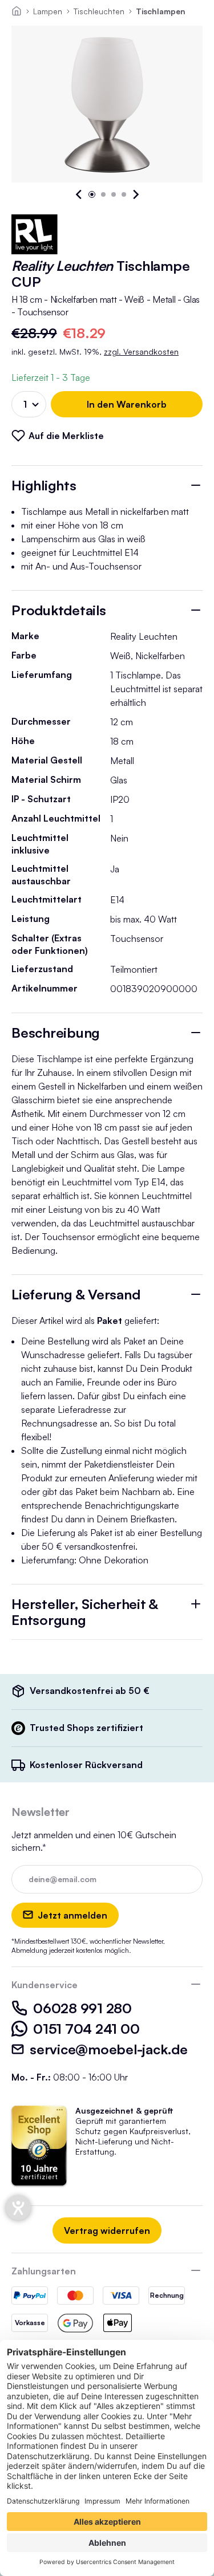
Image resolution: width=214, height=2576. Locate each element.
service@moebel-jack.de (109, 2049)
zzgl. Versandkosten (141, 352)
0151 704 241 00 (86, 2029)
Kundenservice (45, 1985)
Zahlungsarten (44, 2271)
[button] (79, 194)
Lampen (48, 11)
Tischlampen (161, 11)
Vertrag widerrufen (107, 2230)
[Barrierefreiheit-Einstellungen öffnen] (18, 2208)
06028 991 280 (82, 2008)
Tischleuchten (99, 11)
